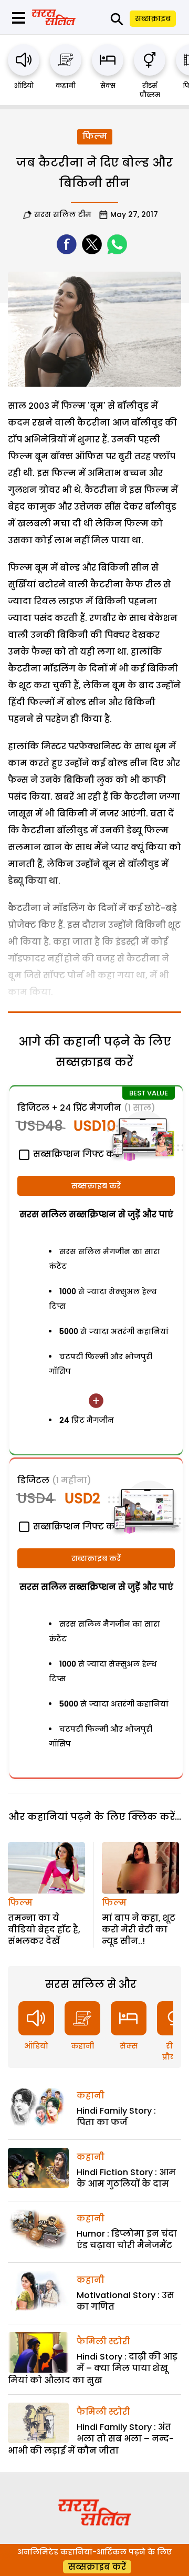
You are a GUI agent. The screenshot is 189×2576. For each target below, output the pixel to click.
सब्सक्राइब (153, 18)
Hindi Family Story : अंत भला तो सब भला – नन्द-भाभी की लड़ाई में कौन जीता (91, 2439)
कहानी (66, 85)
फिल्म (95, 136)
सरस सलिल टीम (63, 214)
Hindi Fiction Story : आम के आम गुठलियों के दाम (126, 2178)
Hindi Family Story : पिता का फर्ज (116, 2117)
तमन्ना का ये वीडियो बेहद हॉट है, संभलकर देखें (44, 1930)
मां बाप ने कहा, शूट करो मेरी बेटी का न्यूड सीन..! (139, 1930)
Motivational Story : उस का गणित (125, 2301)
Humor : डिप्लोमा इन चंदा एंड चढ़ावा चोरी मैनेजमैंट (127, 2239)
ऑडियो (24, 85)
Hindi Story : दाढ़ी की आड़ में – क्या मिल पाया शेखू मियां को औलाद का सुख (93, 2368)
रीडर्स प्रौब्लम (150, 90)
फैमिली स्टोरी (103, 2341)
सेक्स (108, 85)
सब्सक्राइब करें (96, 1186)
